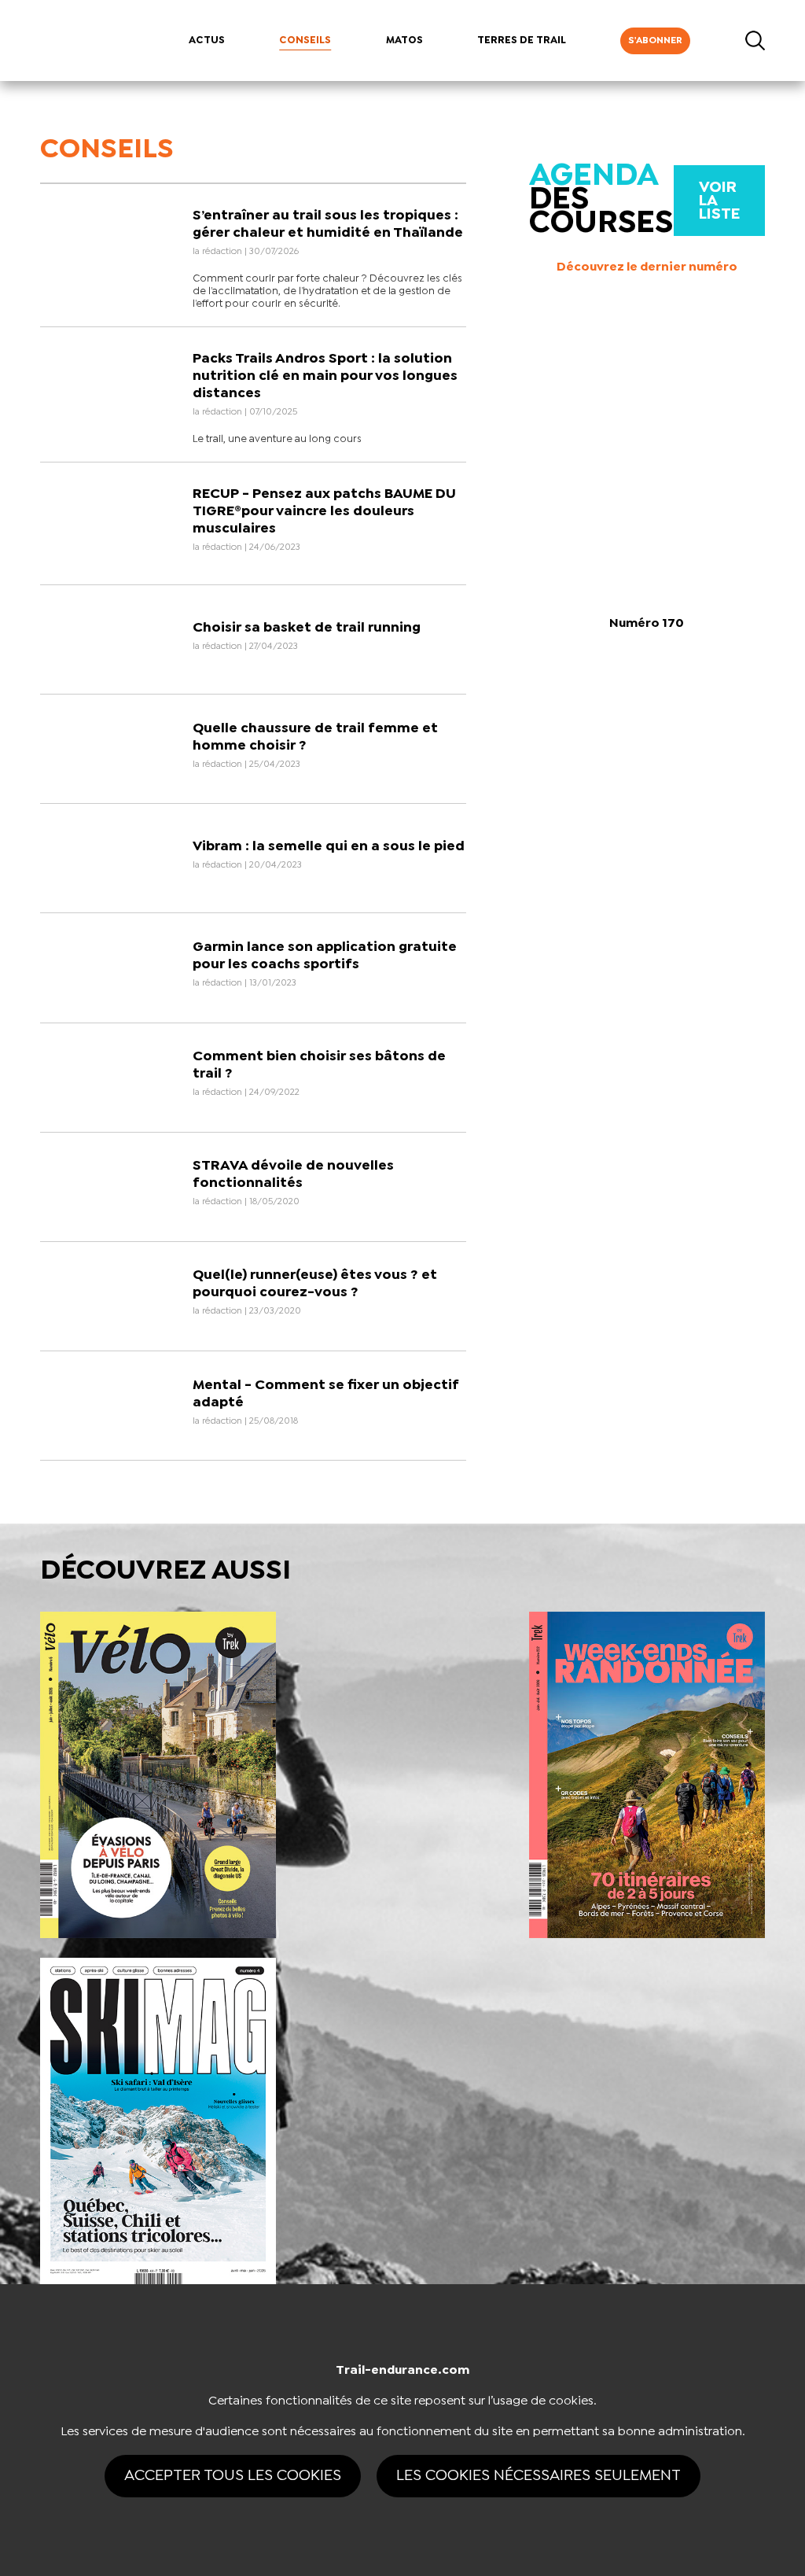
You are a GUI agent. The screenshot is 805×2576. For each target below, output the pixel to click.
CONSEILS (305, 41)
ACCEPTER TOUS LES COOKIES (233, 2476)
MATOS (404, 41)
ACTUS (207, 41)
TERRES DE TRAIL (522, 41)
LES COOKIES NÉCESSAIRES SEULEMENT (539, 2476)
